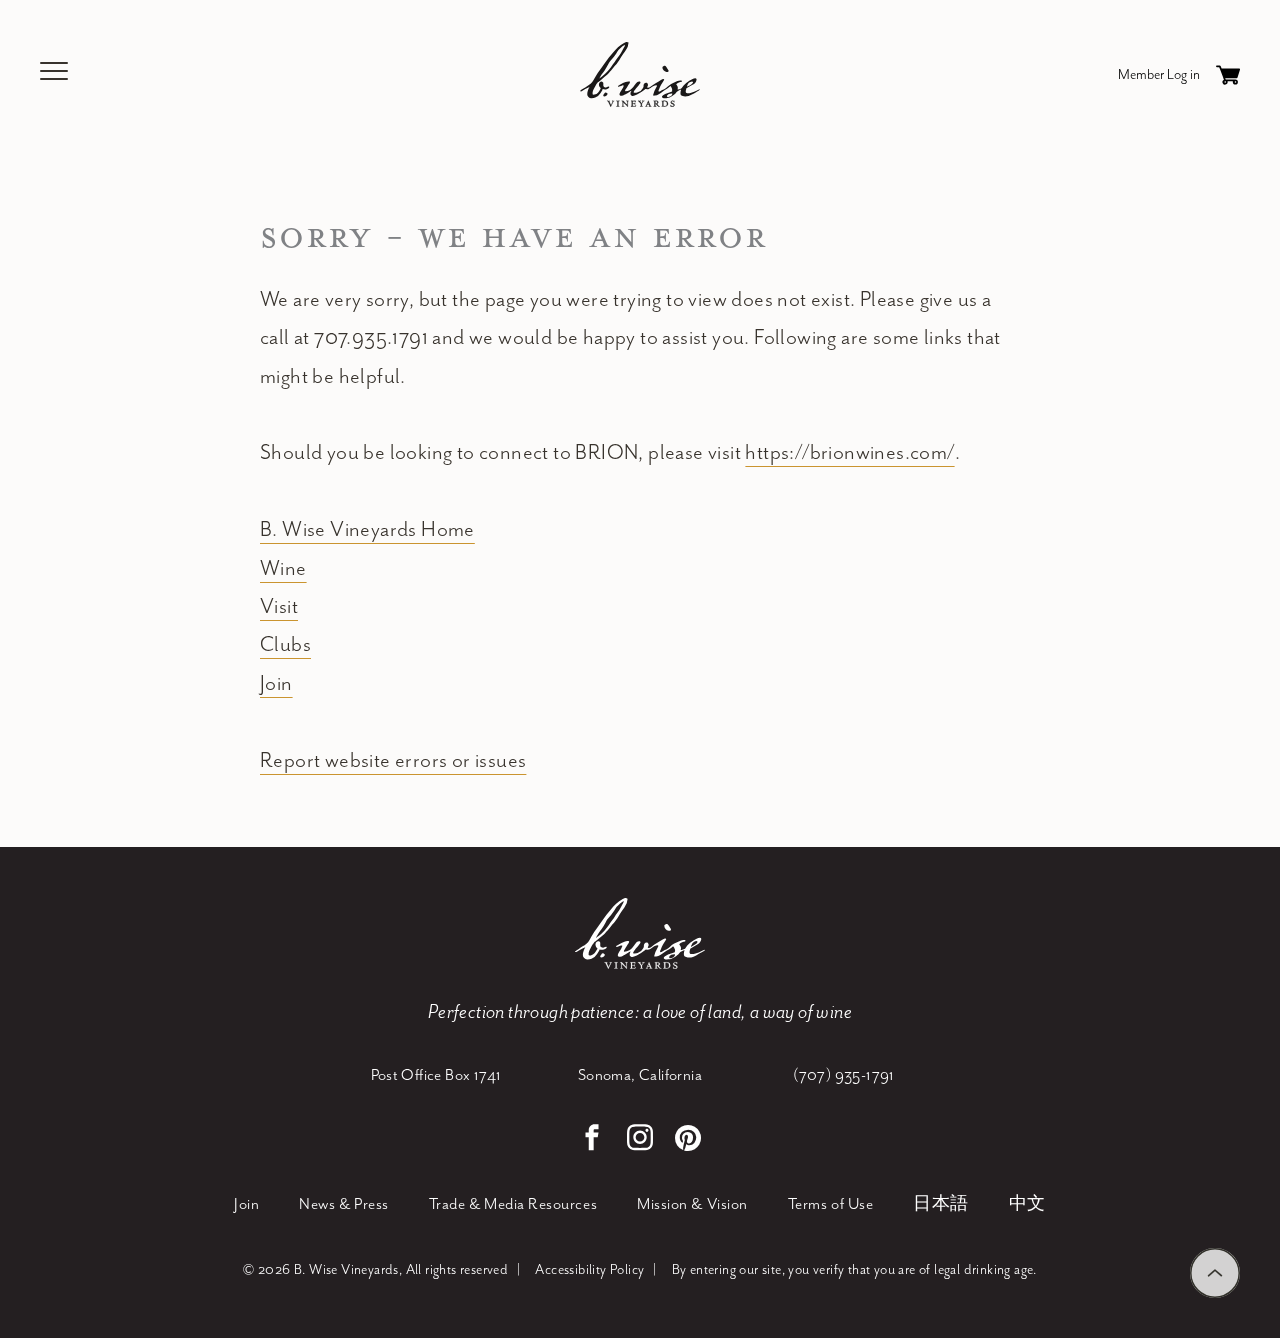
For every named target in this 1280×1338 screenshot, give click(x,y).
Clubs (285, 645)
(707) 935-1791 (844, 1076)
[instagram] (640, 1140)
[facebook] (592, 1140)
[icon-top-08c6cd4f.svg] (1215, 1273)
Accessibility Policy (589, 1270)
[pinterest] (688, 1140)
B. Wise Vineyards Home (367, 530)
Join (276, 684)
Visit (279, 607)
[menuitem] (246, 1206)
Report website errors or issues (393, 761)
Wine (283, 569)
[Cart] (1228, 75)
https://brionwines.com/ (849, 453)
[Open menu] (55, 74)
